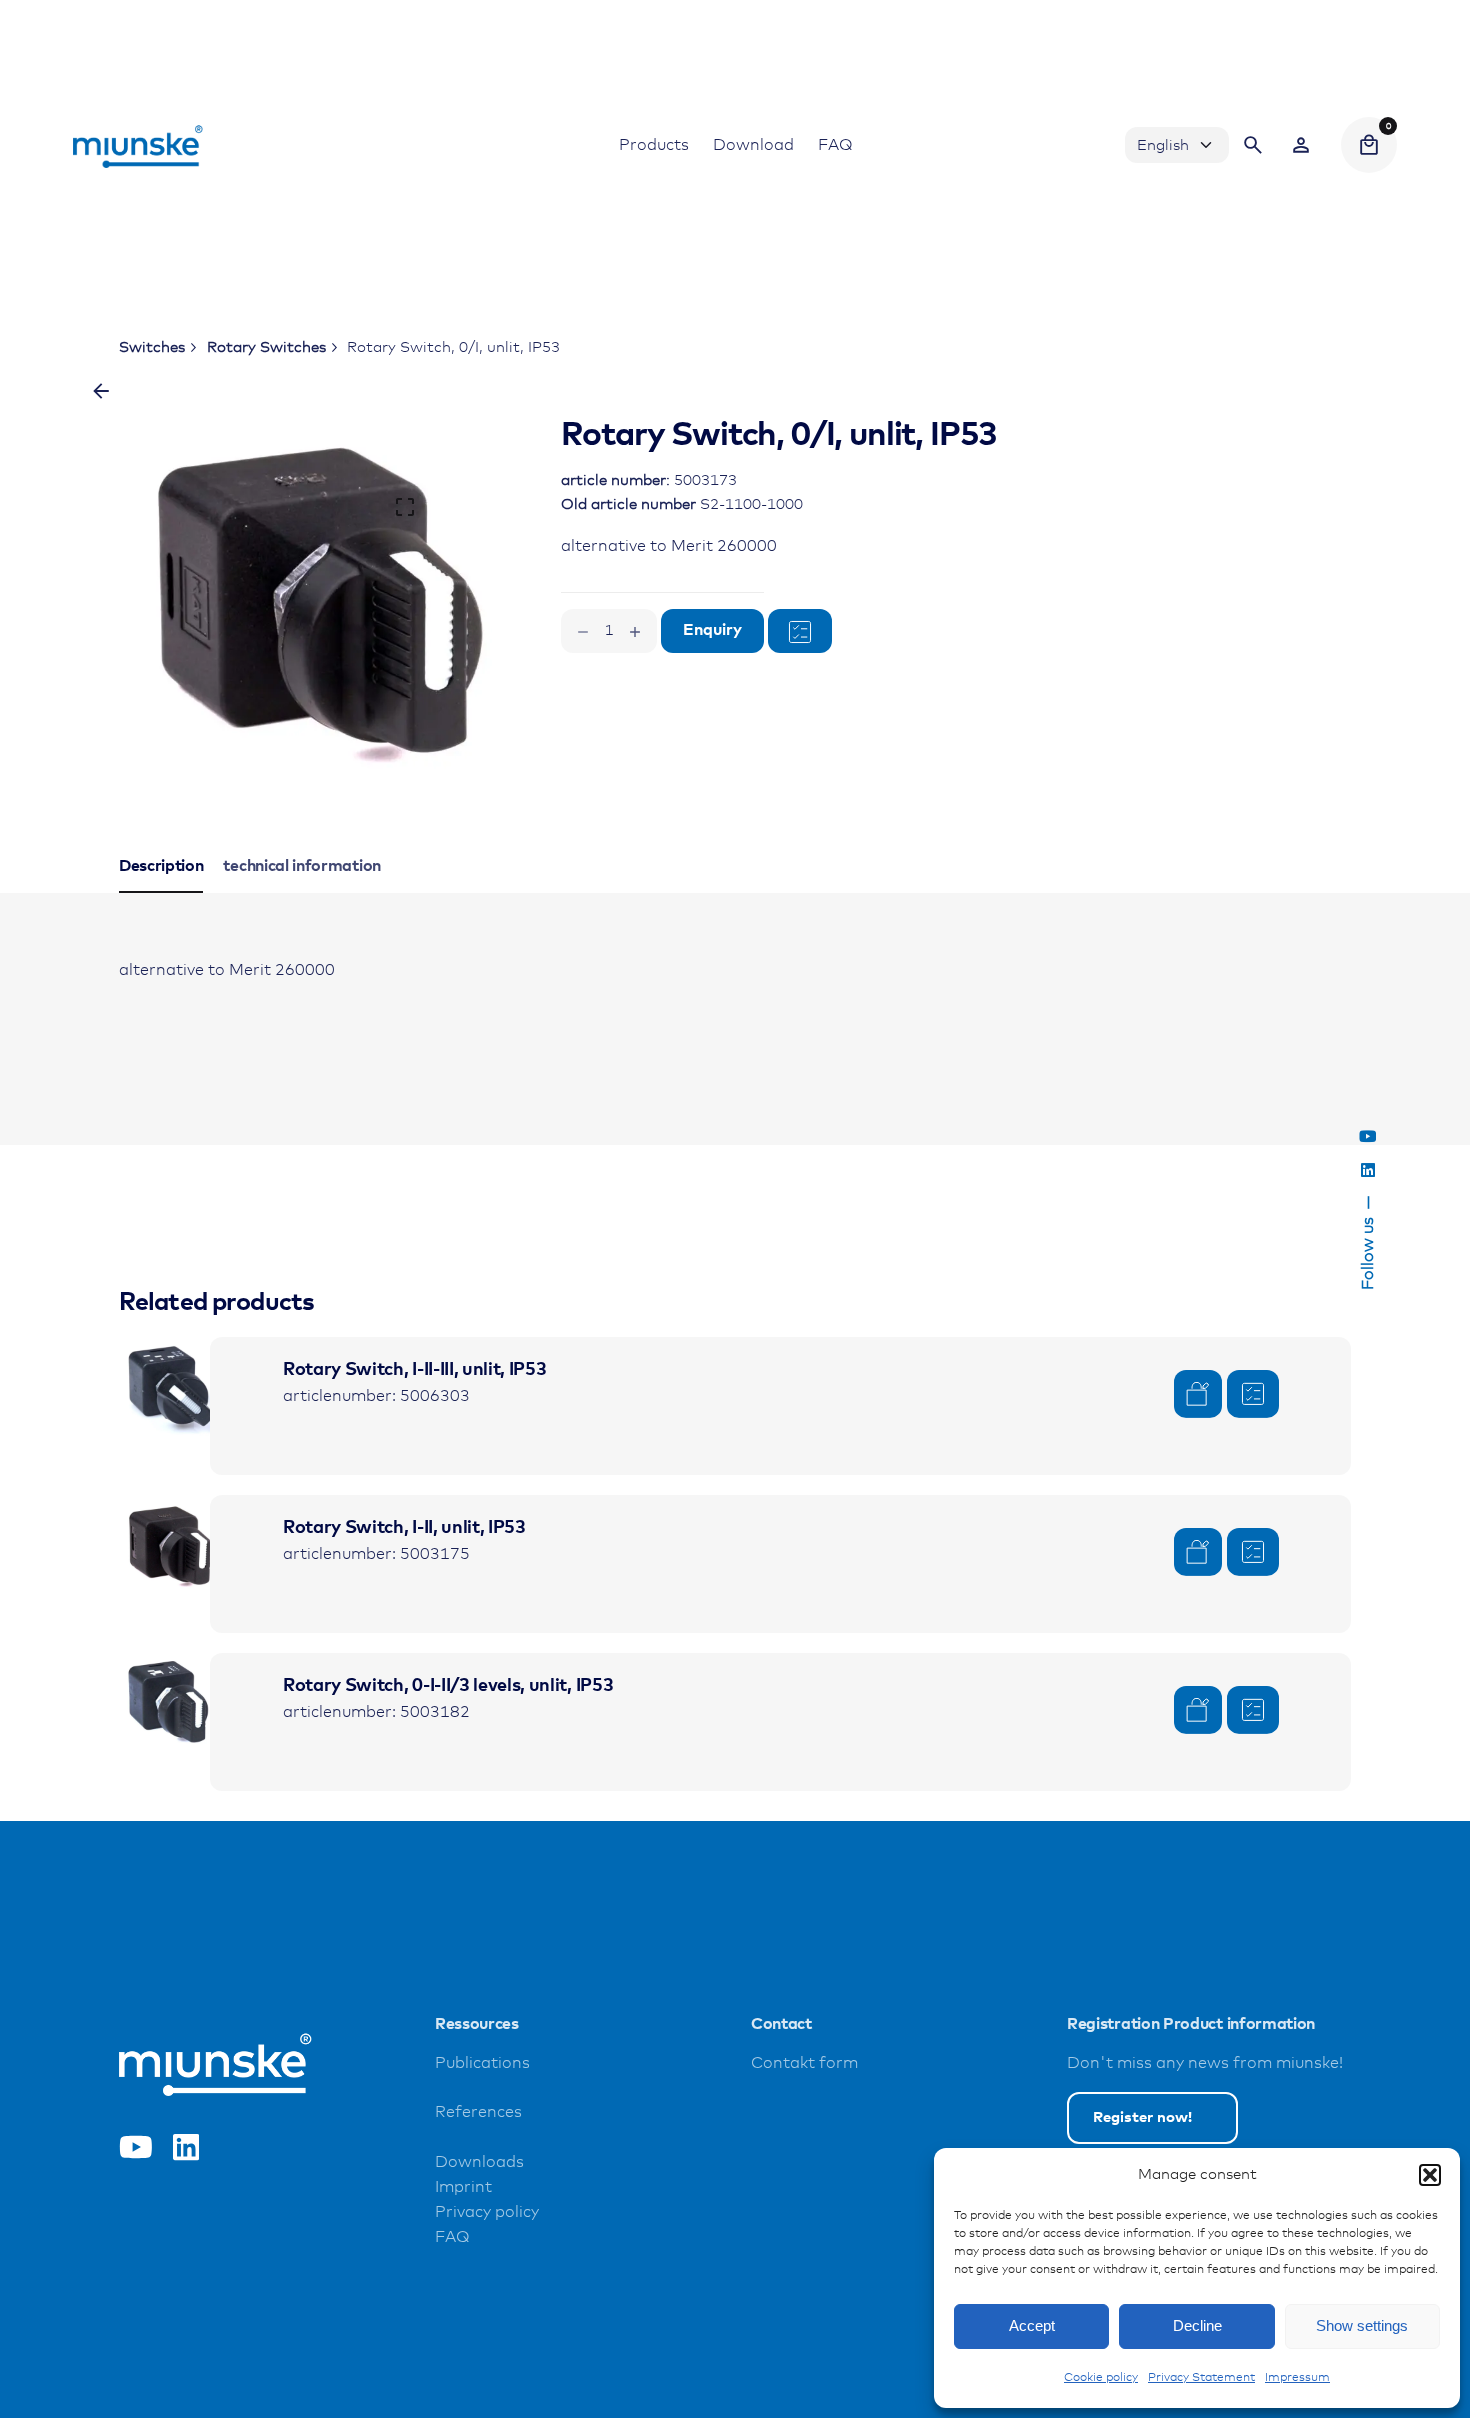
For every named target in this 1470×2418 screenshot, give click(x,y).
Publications (482, 2063)
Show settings (1362, 2325)
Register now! (1142, 2117)
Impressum (1297, 2378)
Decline (1197, 2325)
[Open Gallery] (405, 507)
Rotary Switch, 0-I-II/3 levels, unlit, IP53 (448, 1686)
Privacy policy (487, 2212)
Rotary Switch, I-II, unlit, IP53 (404, 1528)
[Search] (1253, 145)
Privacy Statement (1201, 2378)
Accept (1032, 2325)
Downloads (479, 2162)
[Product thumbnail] (169, 1387)
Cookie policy (1101, 2378)
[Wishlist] (1301, 145)
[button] (1430, 2175)
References (478, 2112)
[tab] (161, 892)
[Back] (101, 391)
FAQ (452, 2237)
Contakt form (804, 2063)
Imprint (463, 2187)
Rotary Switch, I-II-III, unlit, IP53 (414, 1370)
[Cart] (1369, 145)
